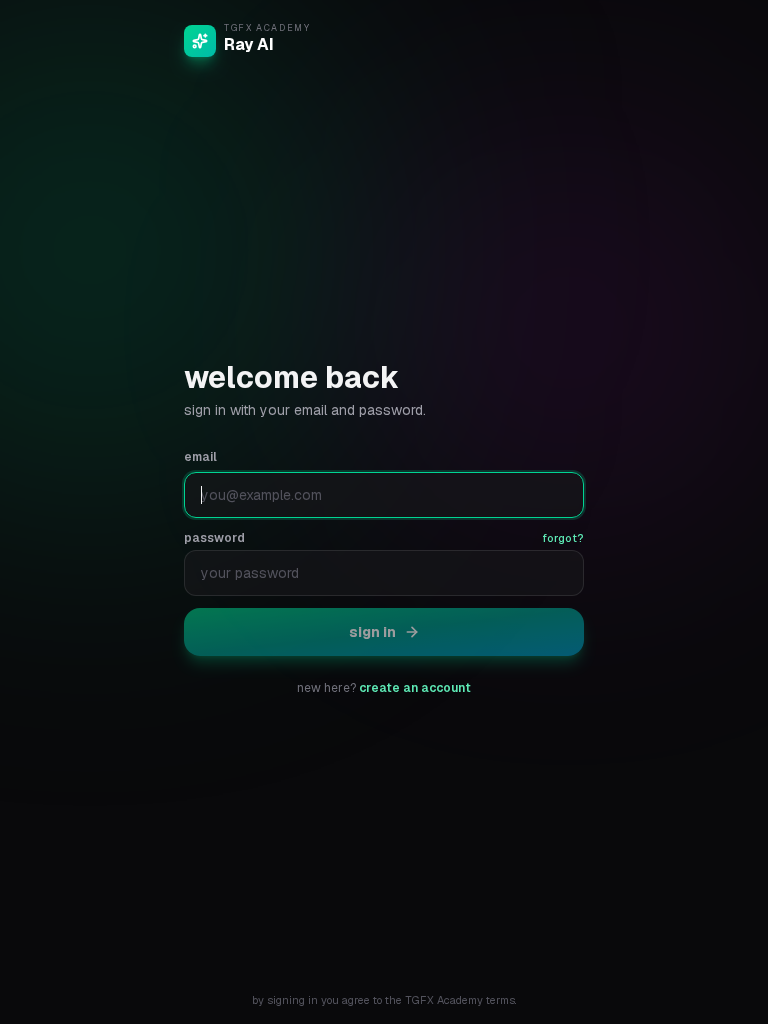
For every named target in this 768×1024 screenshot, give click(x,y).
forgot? (563, 538)
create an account (415, 688)
